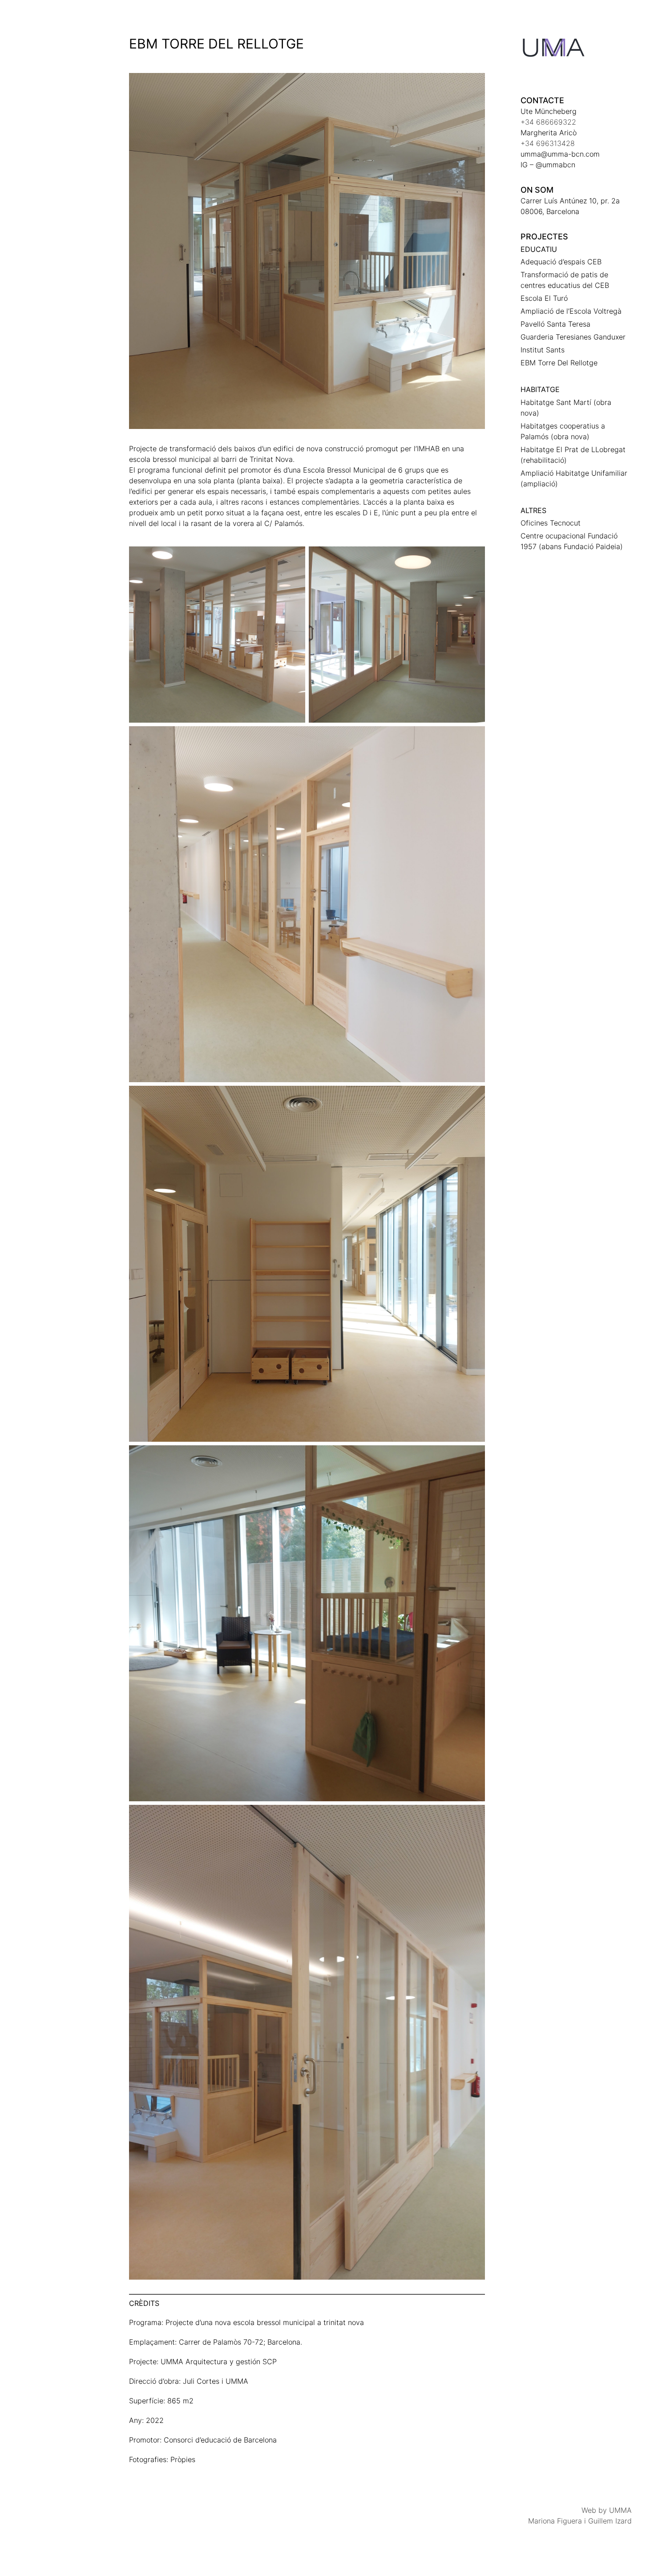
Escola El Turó (544, 298)
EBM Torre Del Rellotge (559, 363)
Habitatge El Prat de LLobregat (573, 449)
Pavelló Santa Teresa (555, 324)
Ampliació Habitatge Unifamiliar (574, 473)
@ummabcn (555, 165)
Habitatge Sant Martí (556, 402)
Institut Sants (543, 350)
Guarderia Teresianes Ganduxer (573, 337)
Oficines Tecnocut (551, 523)
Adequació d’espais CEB (561, 262)
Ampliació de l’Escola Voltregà (571, 311)
